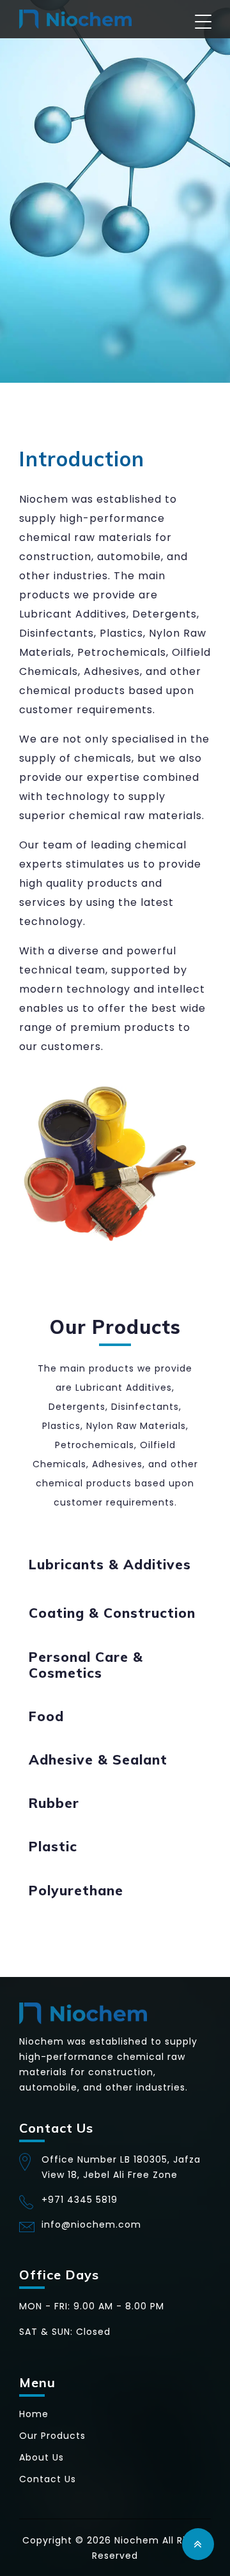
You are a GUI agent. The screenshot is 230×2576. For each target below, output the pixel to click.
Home (34, 2414)
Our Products (52, 2436)
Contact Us (48, 2479)
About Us (42, 2457)
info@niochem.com (91, 2224)
